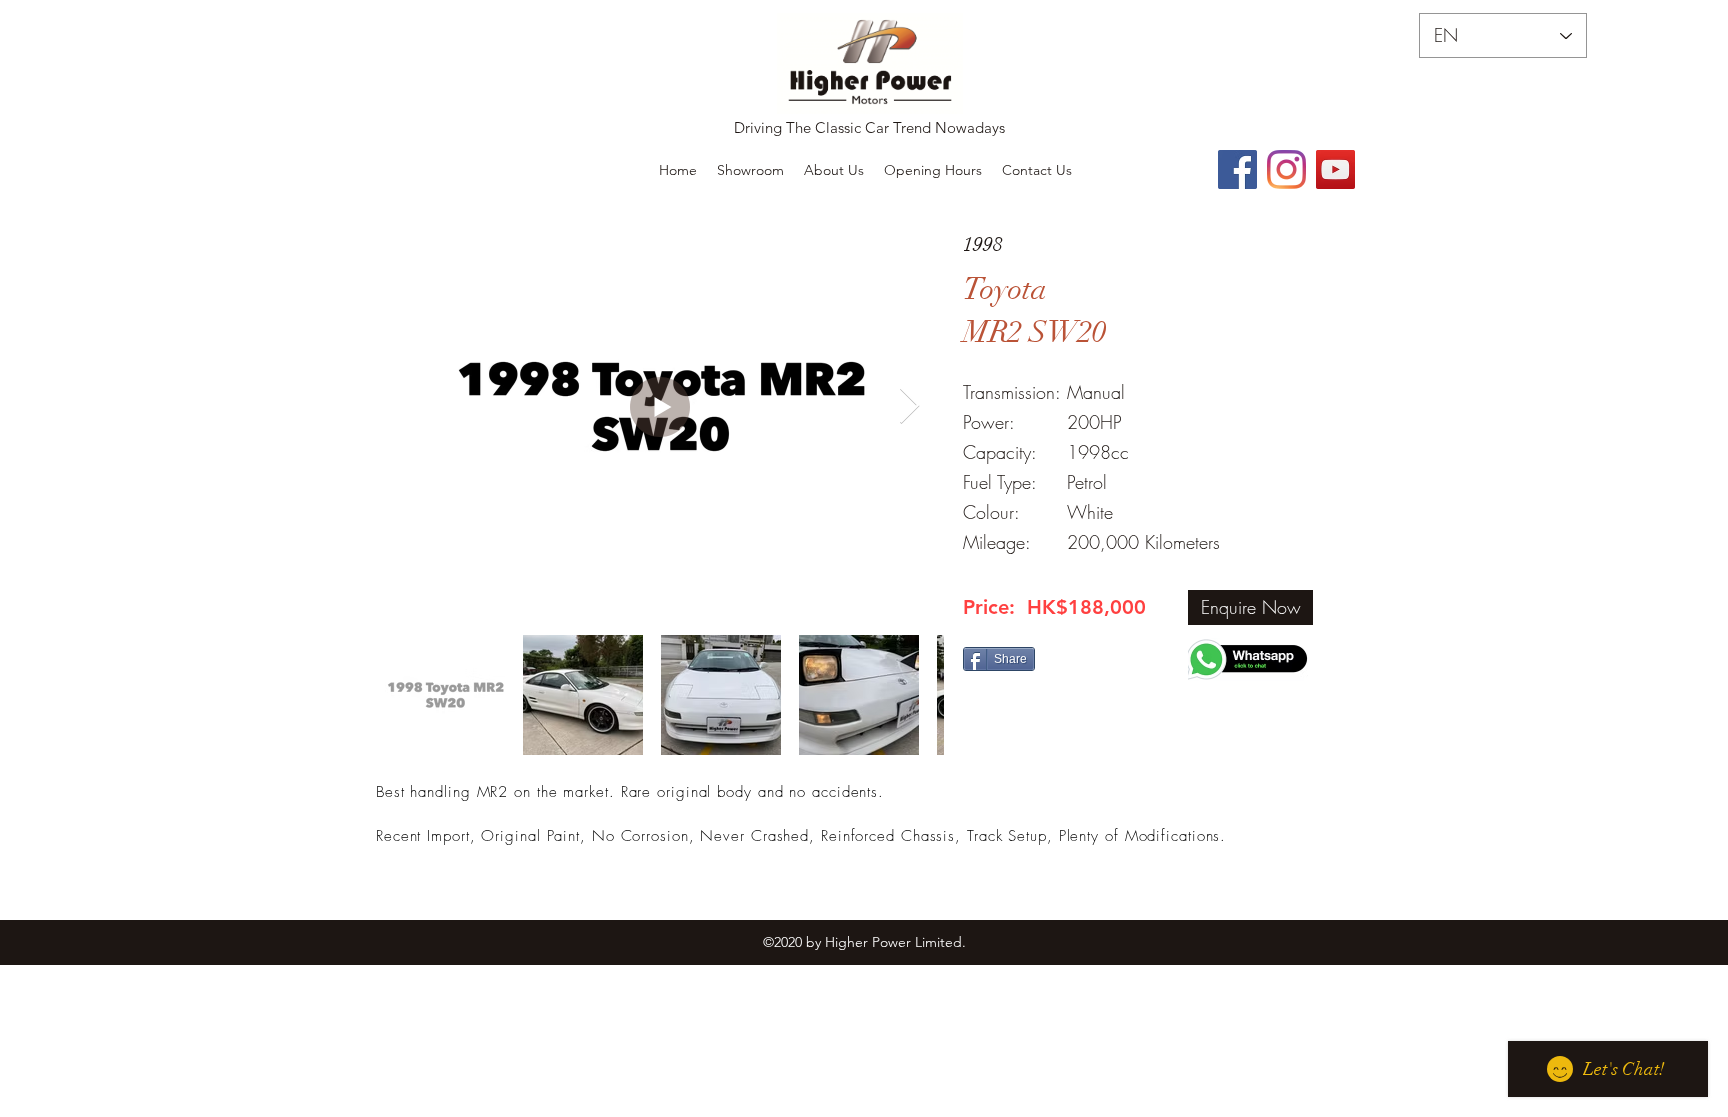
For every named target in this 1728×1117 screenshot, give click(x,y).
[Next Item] (909, 406)
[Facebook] (1237, 169)
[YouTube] (1335, 169)
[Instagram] (1286, 169)
